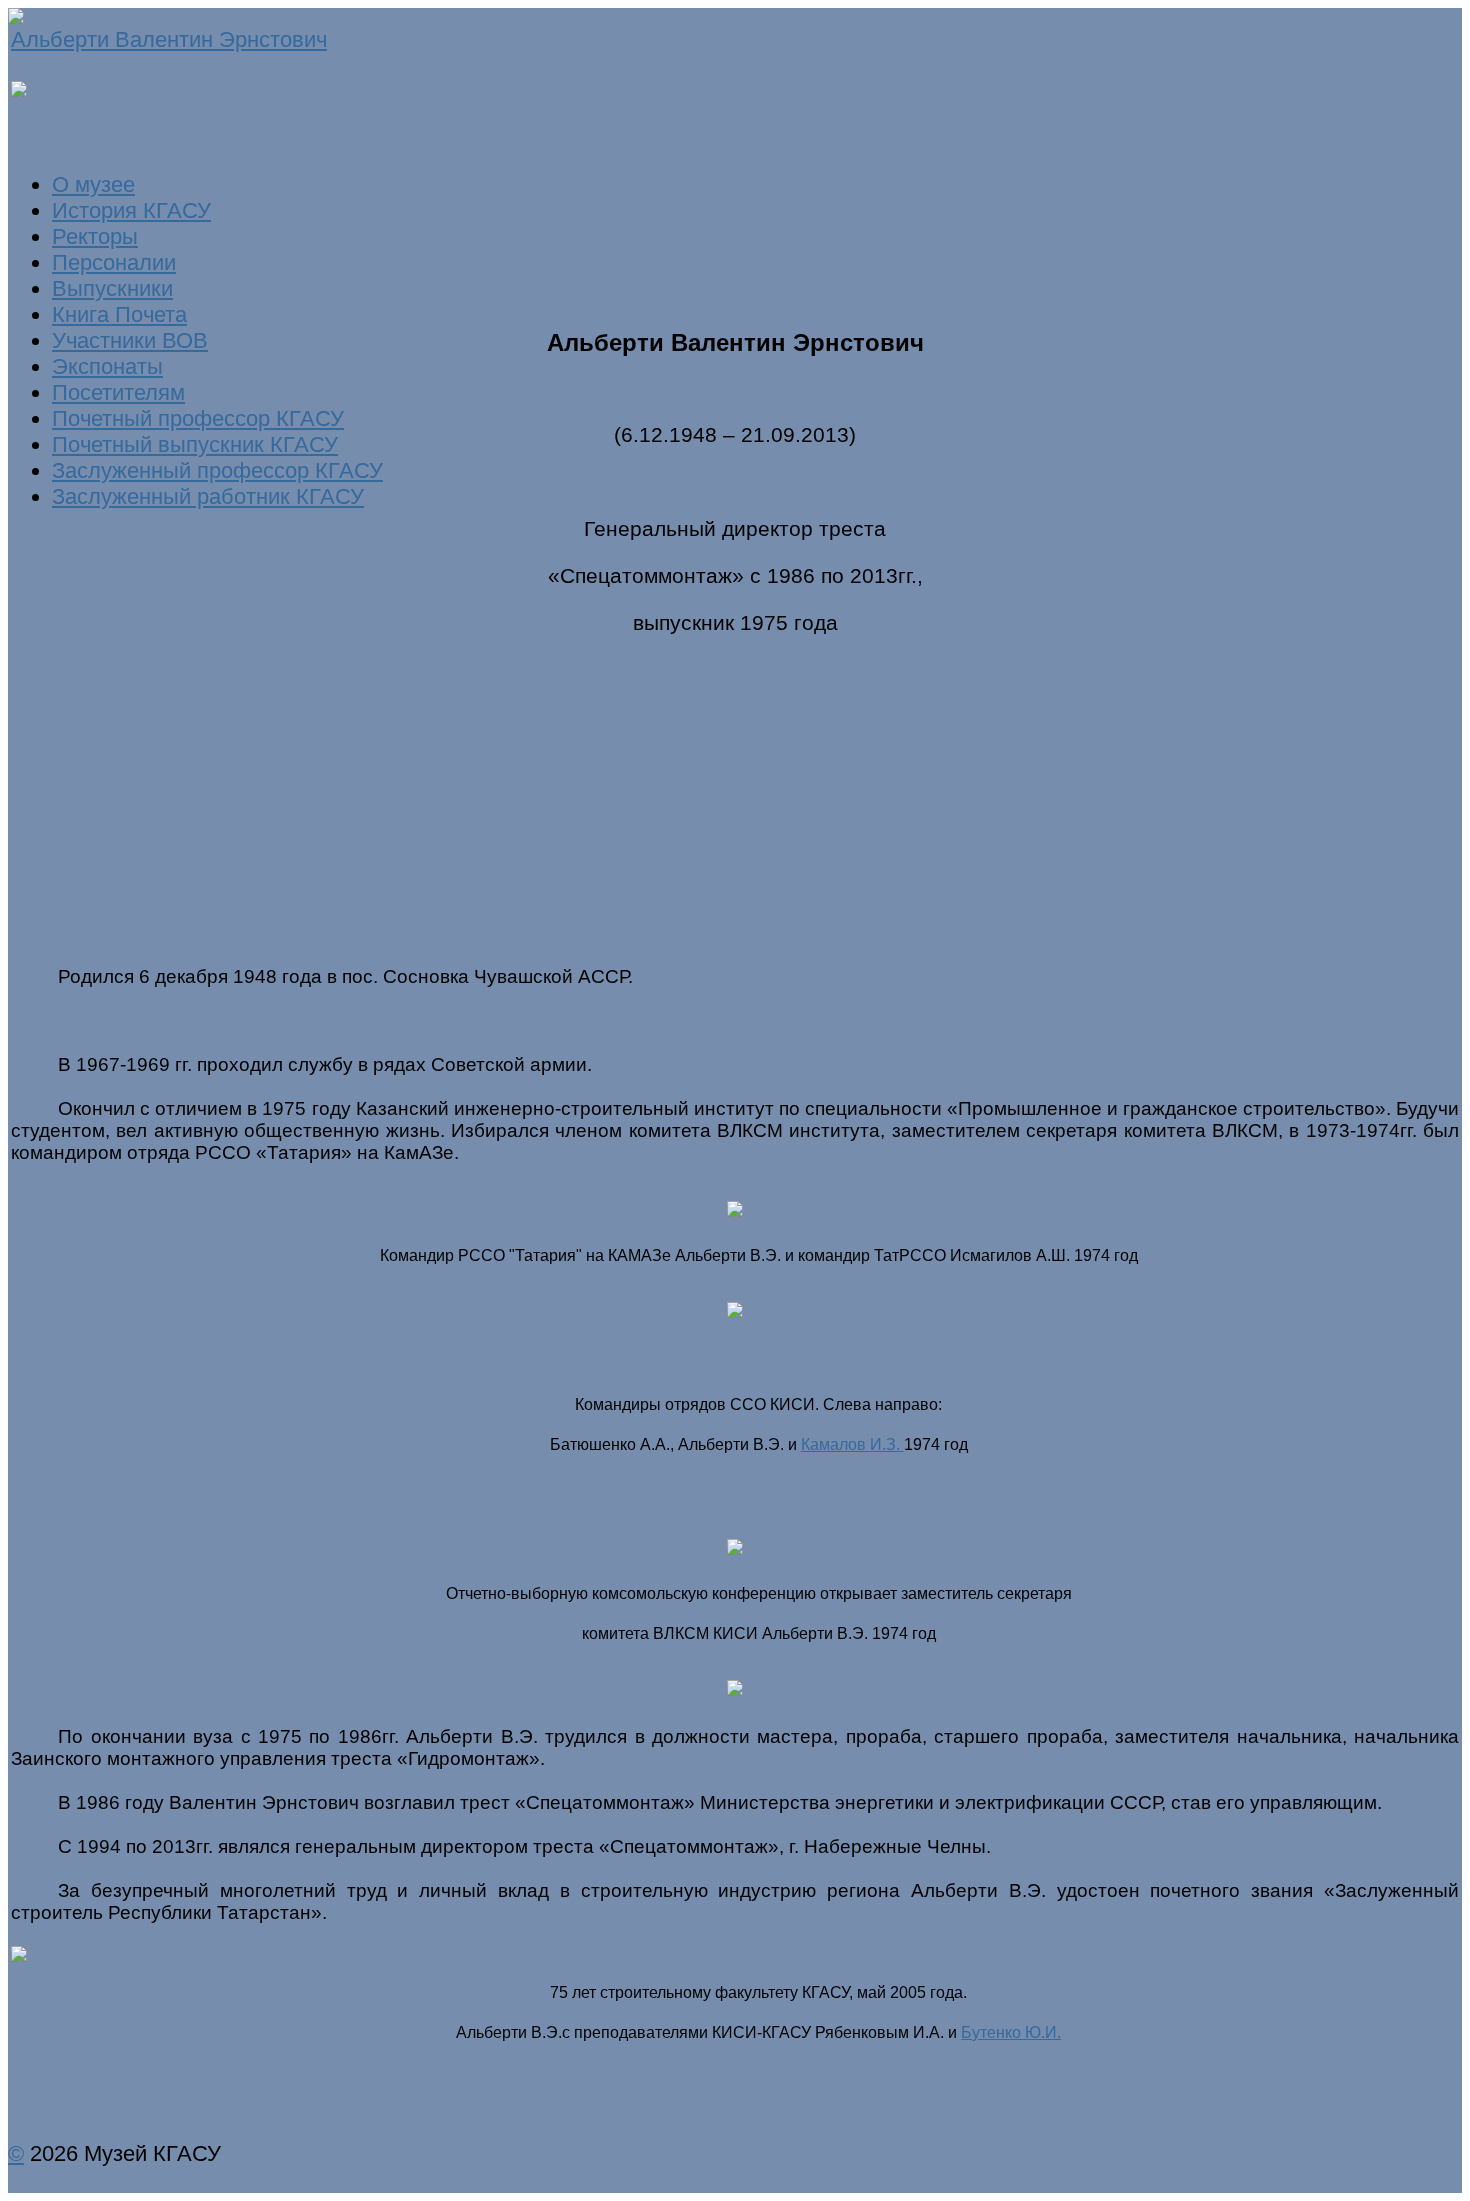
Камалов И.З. (852, 1444)
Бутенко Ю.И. (1011, 2032)
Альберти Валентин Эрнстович (169, 39)
